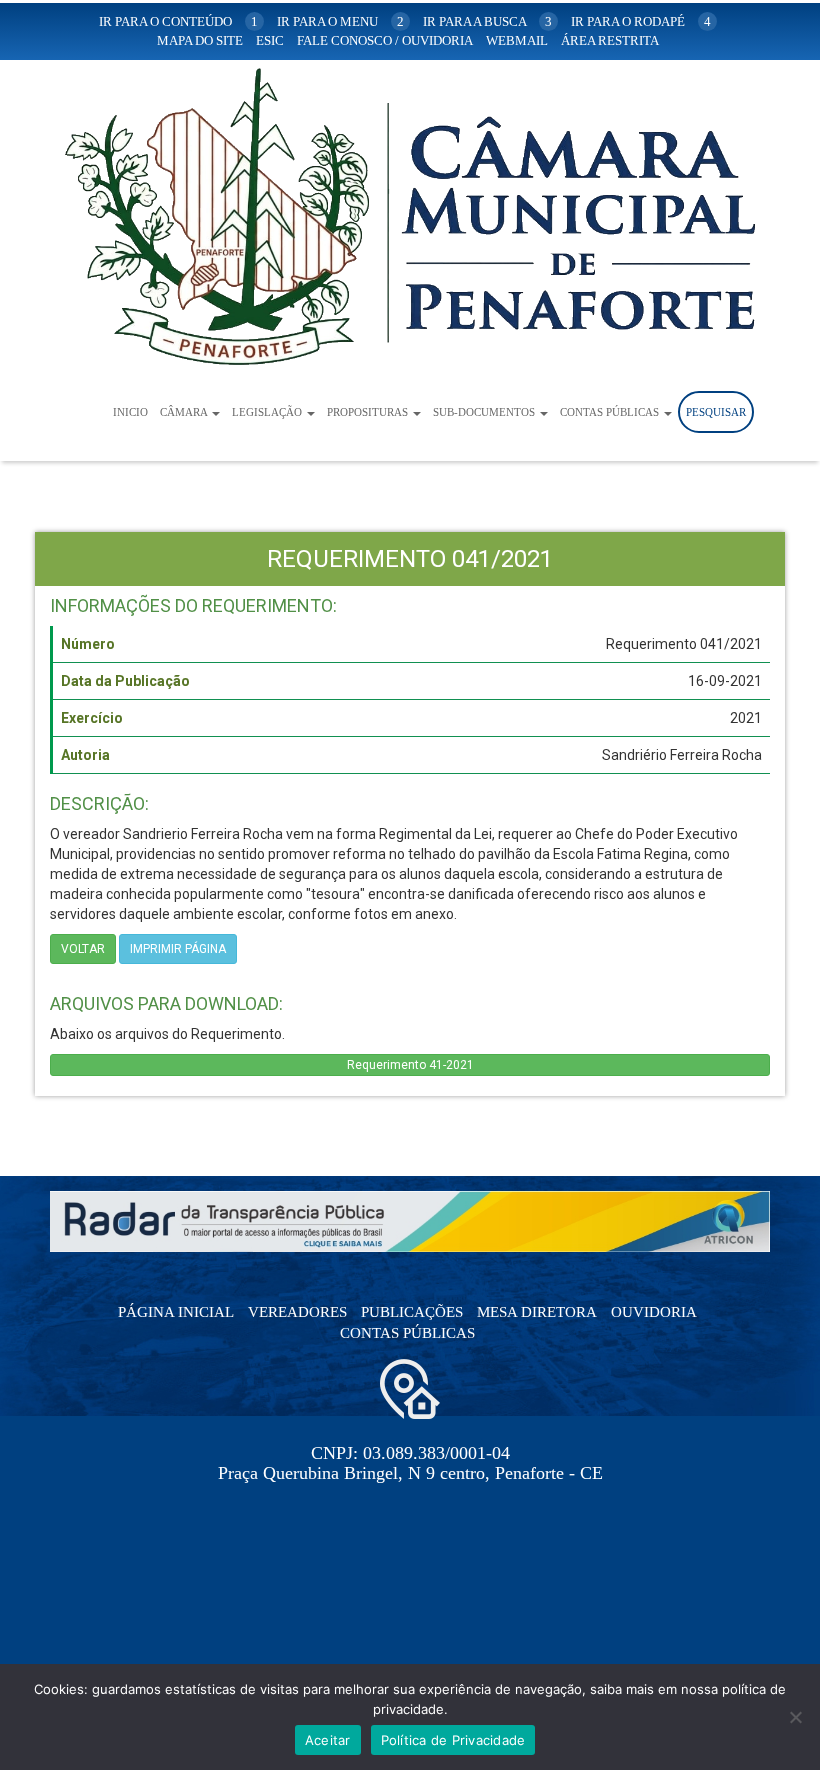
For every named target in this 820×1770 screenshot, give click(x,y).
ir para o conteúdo (178, 21)
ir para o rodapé (641, 21)
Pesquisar (716, 412)
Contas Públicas (611, 412)
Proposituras (369, 412)
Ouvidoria (654, 1312)
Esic (270, 40)
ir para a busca (487, 21)
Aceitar (328, 1740)
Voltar (83, 949)
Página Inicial (176, 1312)
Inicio (130, 412)
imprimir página (178, 949)
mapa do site (200, 40)
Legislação (268, 412)
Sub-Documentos (485, 412)
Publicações (412, 1312)
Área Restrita (610, 40)
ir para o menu (340, 21)
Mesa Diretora (537, 1312)
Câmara (185, 412)
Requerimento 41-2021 (410, 1065)
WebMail (517, 40)
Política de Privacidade (453, 1740)
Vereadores (297, 1312)
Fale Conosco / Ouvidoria (385, 40)
